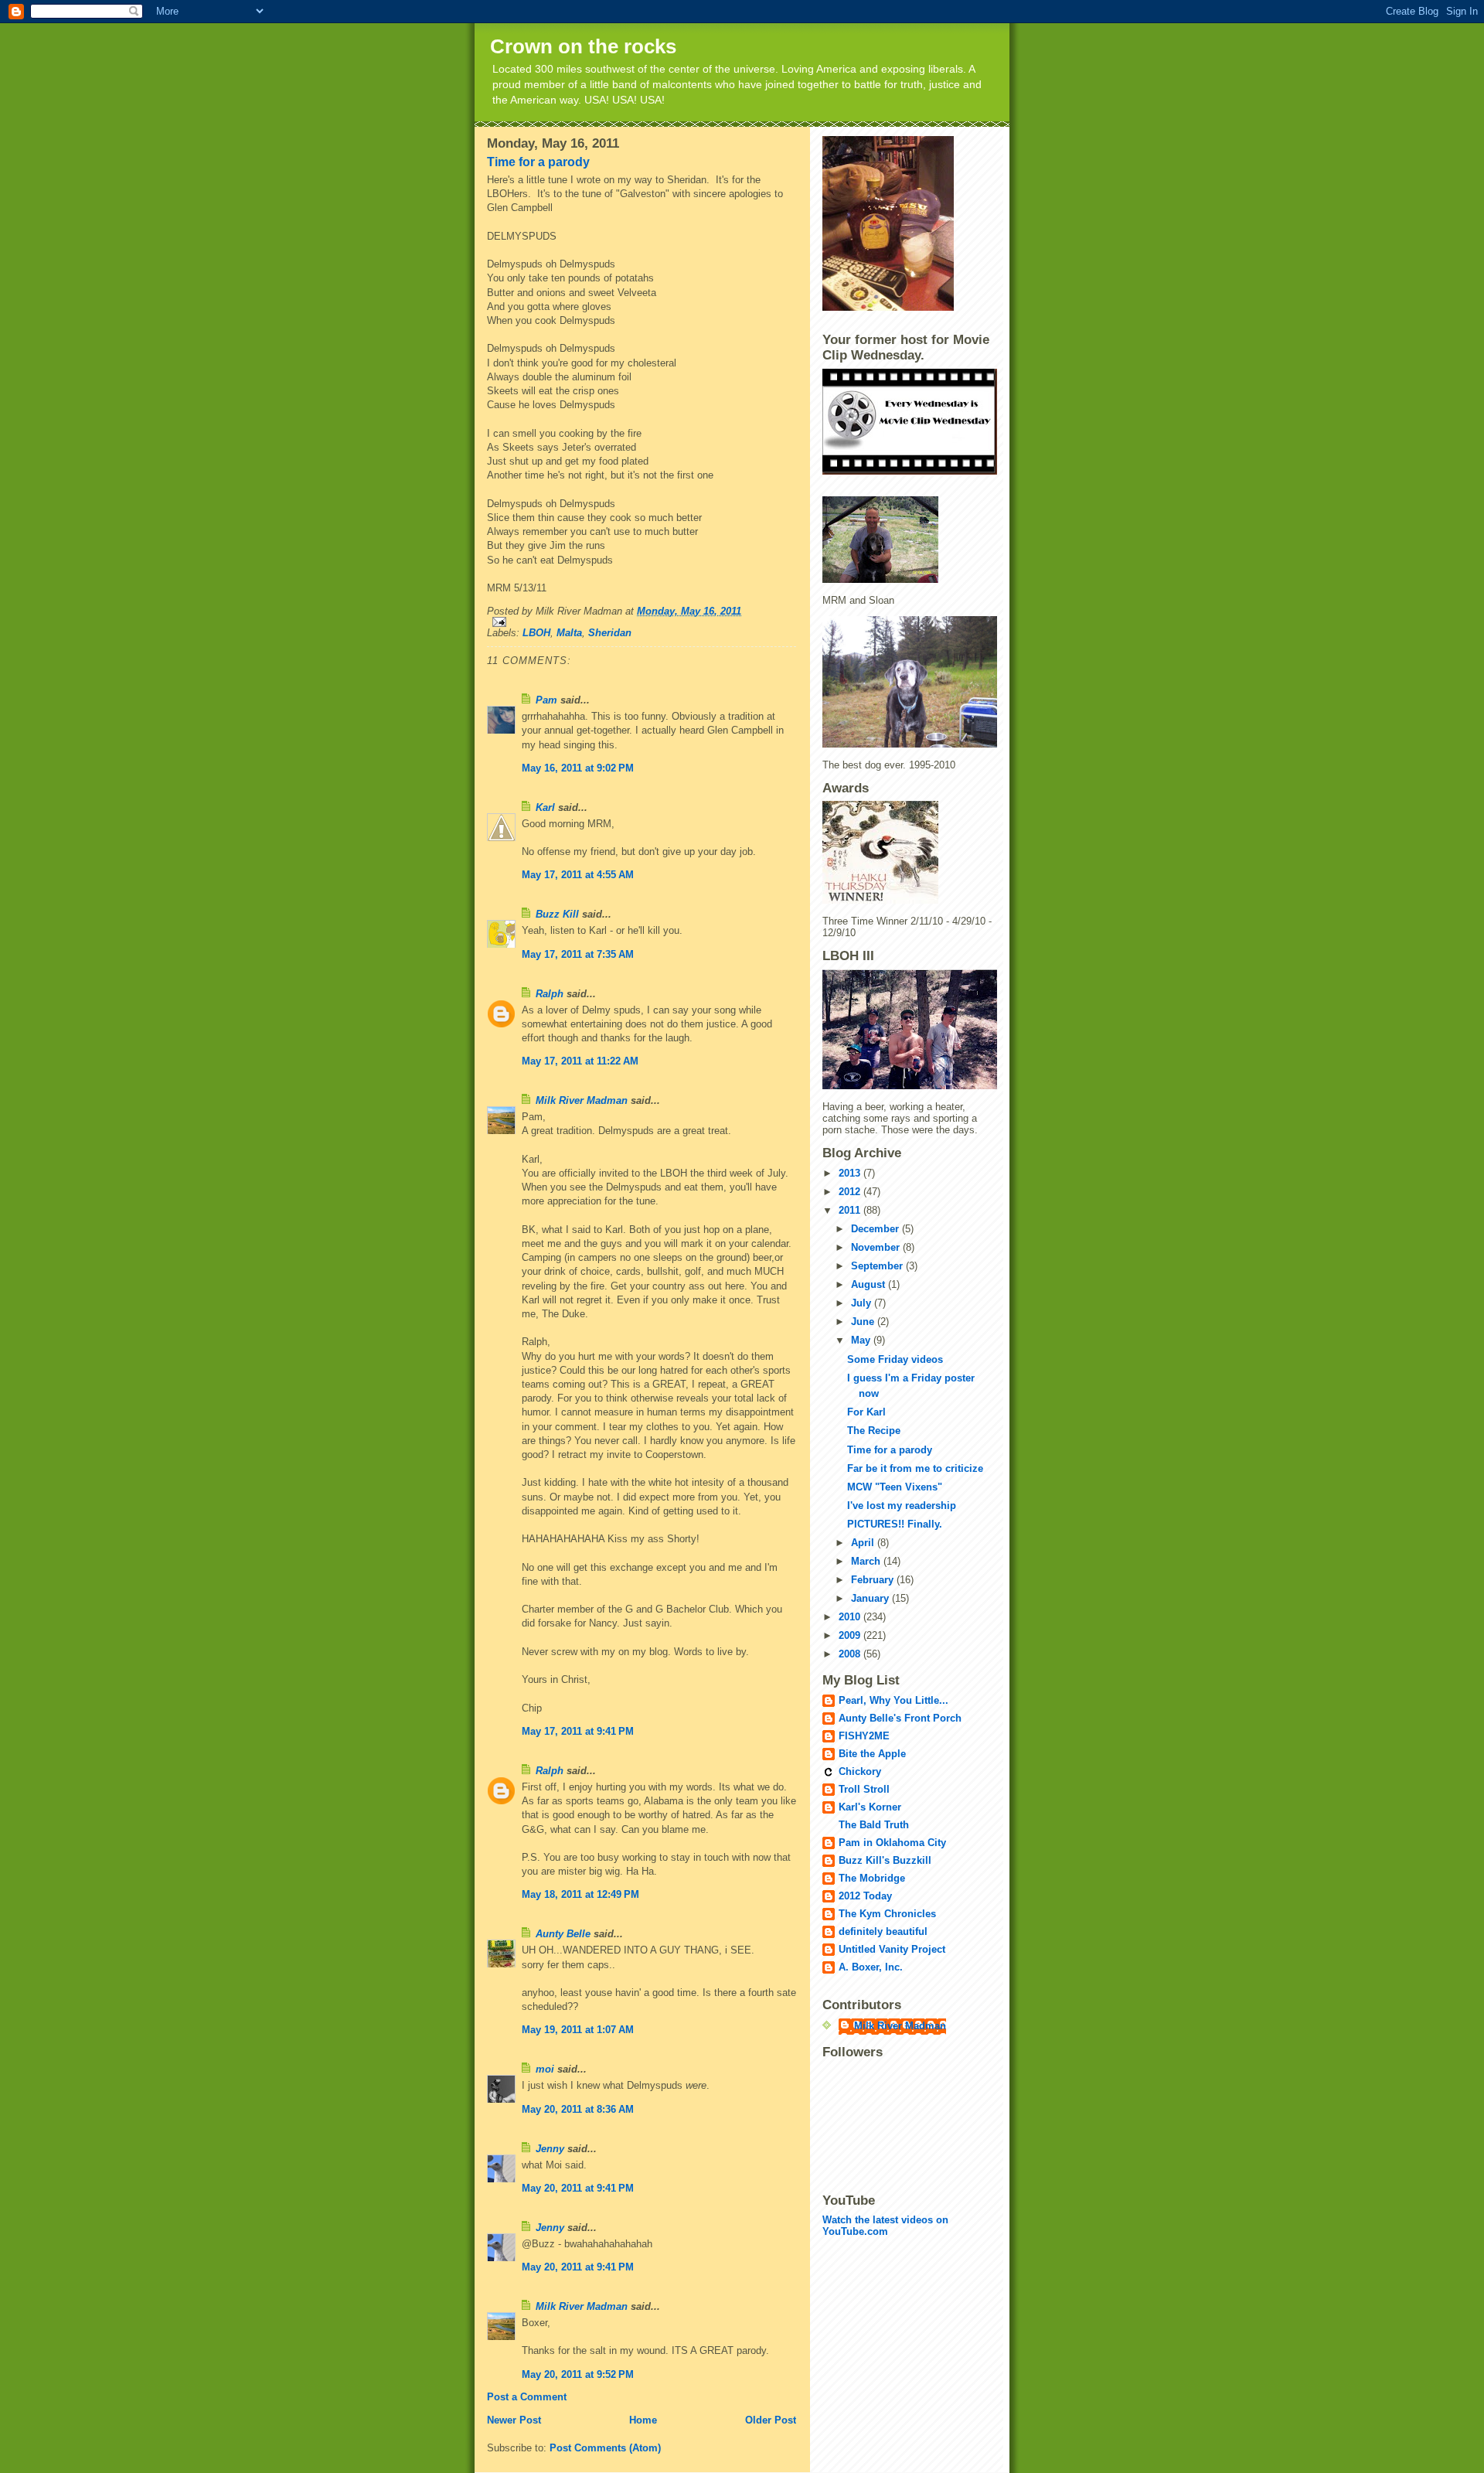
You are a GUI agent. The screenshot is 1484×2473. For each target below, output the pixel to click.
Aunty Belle (563, 1934)
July (863, 1303)
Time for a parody (538, 162)
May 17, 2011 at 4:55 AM (578, 875)
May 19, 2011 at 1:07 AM (578, 2030)
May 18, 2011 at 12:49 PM (580, 1894)
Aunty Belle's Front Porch (900, 1718)
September (878, 1266)
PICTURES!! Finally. (895, 1524)
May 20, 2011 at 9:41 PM (578, 2188)
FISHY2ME (864, 1736)
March (867, 1561)
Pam (546, 700)
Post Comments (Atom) (605, 2448)
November (877, 1247)
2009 (851, 1635)
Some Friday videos (895, 1359)
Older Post (771, 2420)
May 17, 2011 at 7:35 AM (578, 954)
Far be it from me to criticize (915, 1468)
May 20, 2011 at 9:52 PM (578, 2374)
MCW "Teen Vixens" (895, 1487)
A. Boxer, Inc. (871, 1967)
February (874, 1580)
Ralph (550, 994)
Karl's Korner (870, 1807)
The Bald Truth (874, 1825)
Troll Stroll (864, 1789)
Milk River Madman (582, 1100)
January (871, 1598)
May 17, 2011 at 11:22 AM (580, 1061)
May (862, 1340)
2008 (851, 1654)
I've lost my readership (902, 1506)
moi (545, 2069)
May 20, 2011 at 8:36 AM (578, 2109)
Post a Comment (527, 2397)
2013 (851, 1173)
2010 (851, 1617)
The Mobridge (872, 1878)
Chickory (860, 1771)
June (864, 1322)
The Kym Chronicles (887, 1914)
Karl (545, 807)
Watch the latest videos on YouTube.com (885, 2226)
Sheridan (610, 633)
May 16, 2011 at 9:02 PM (578, 768)
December (876, 1229)
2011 (851, 1210)
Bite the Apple (872, 1754)
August (870, 1284)
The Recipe (874, 1431)
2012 (851, 1192)
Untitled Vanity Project (892, 1949)
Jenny (550, 2149)
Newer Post (514, 2420)
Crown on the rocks (583, 46)
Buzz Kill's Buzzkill (885, 1860)
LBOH (536, 633)
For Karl (866, 1412)
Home (643, 2420)
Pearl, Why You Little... (893, 1700)
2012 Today (865, 1896)
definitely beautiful (883, 1931)
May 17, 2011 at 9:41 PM (578, 1731)
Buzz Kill (557, 914)
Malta (569, 633)
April (864, 1543)
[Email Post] (642, 622)
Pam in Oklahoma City (892, 1843)
